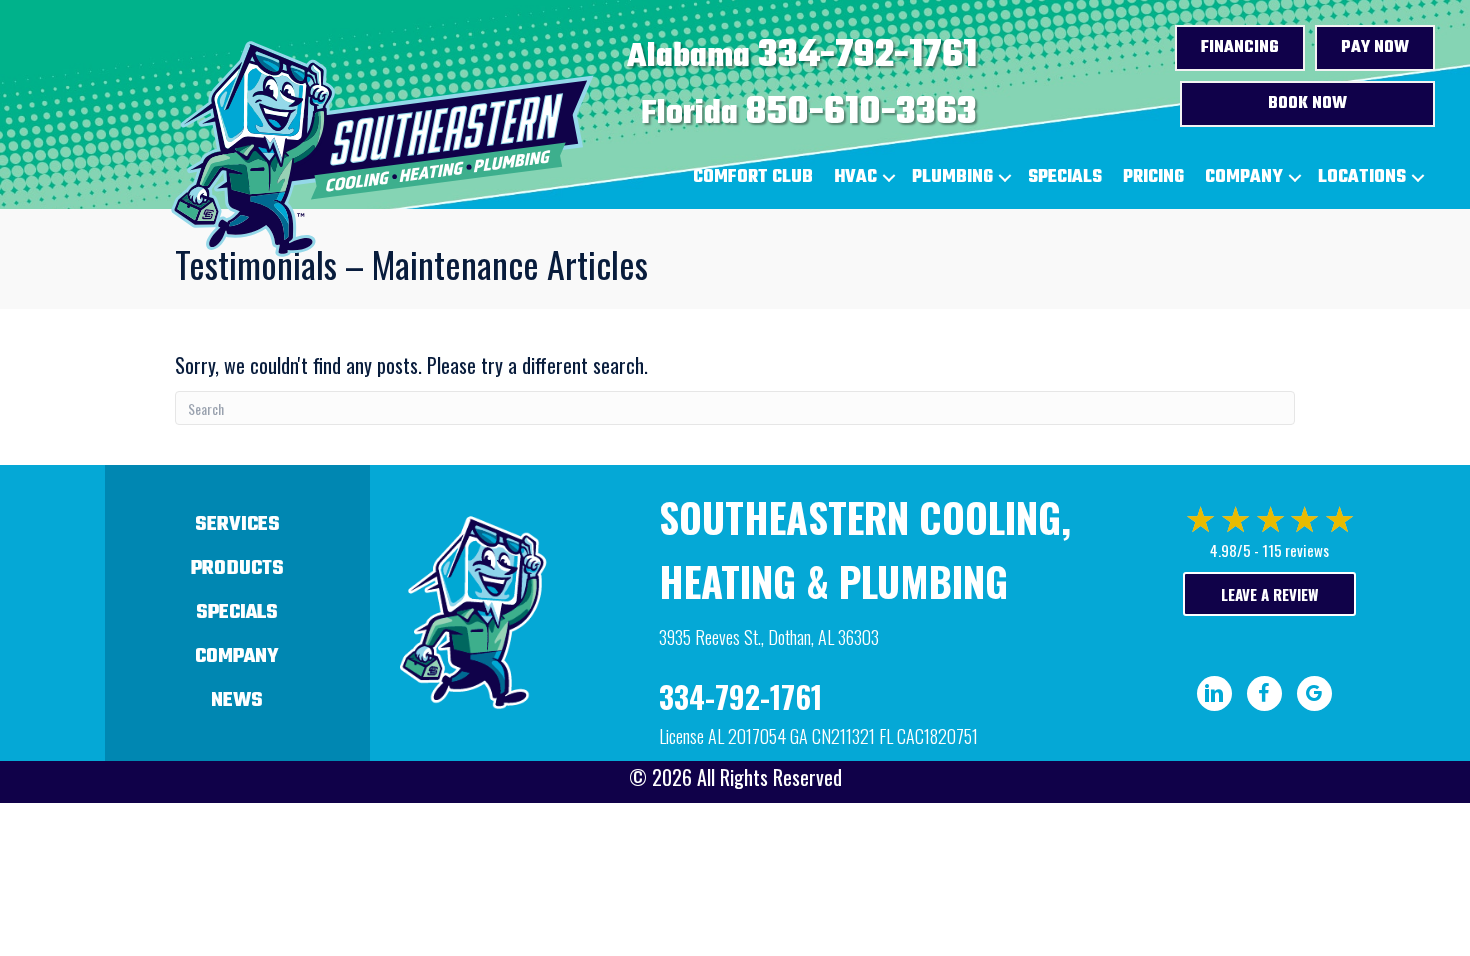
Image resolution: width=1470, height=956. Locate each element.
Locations (1362, 177)
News (237, 700)
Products (237, 568)
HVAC (855, 177)
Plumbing (952, 177)
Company (1244, 177)
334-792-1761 (867, 56)
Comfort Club (753, 177)
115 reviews (1295, 550)
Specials (1065, 177)
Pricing (1153, 177)
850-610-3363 (861, 113)
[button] (889, 178)
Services (237, 524)
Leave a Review (1269, 594)
